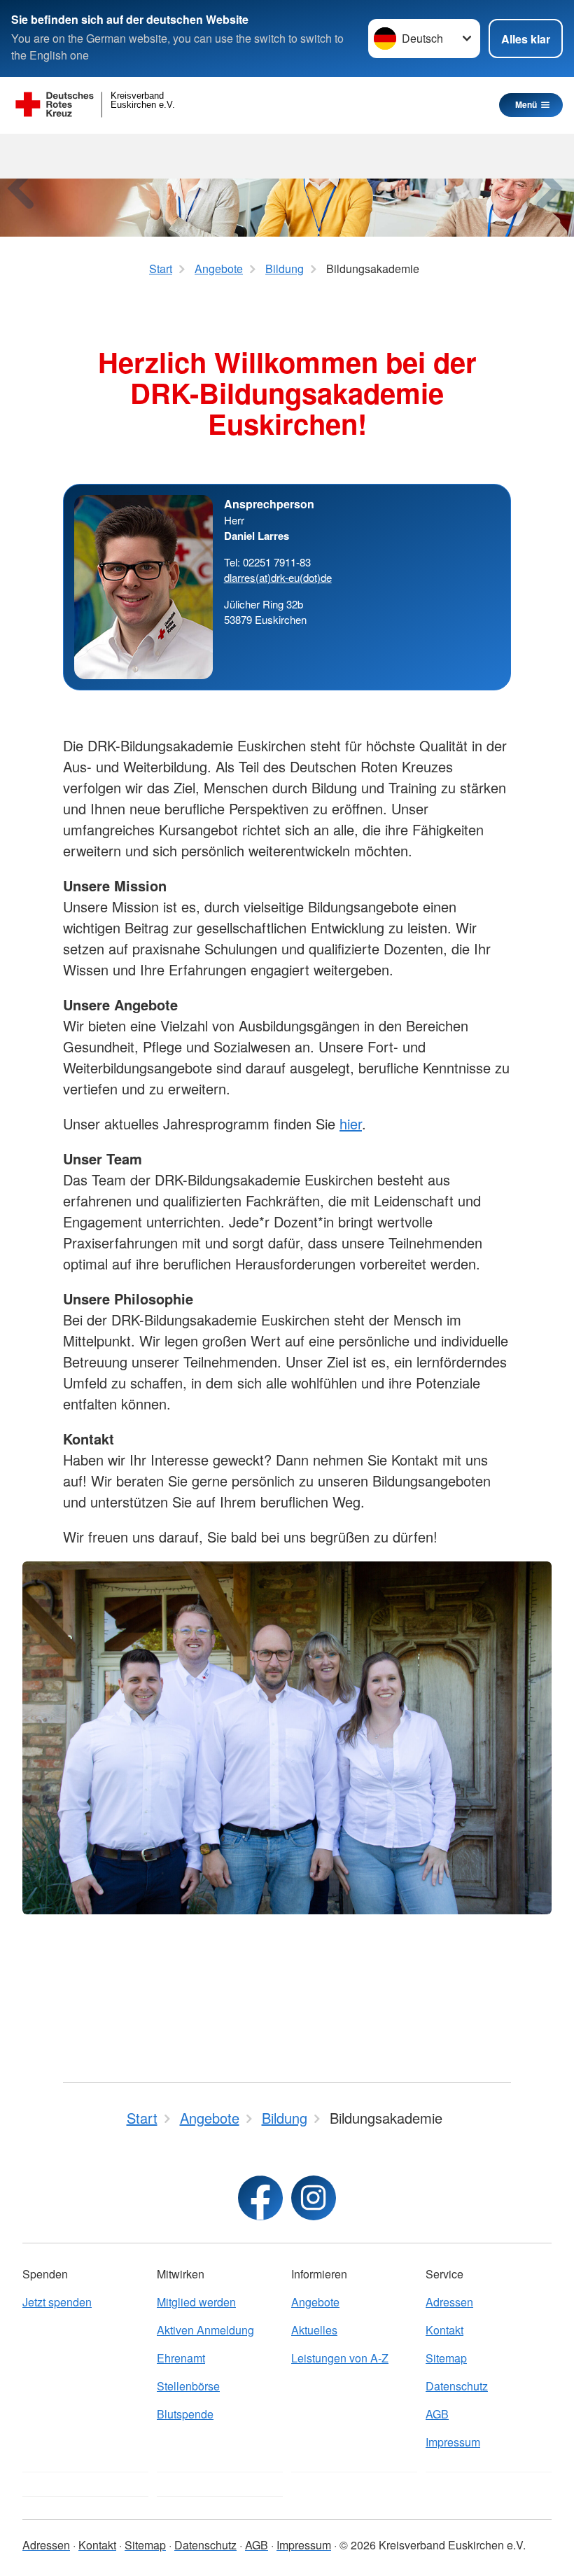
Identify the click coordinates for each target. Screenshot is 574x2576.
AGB (437, 2414)
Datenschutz (457, 2386)
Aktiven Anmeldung (205, 2330)
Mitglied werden (196, 2302)
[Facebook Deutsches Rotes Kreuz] (260, 2198)
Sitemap (446, 2358)
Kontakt (444, 2330)
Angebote (315, 2302)
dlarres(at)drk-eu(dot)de (278, 577)
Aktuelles (314, 2330)
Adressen (449, 2302)
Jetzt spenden (57, 2302)
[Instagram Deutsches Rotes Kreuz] (314, 2198)
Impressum (453, 2442)
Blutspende (185, 2414)
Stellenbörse (188, 2386)
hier (351, 1123)
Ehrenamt (181, 2358)
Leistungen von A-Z (340, 2358)
